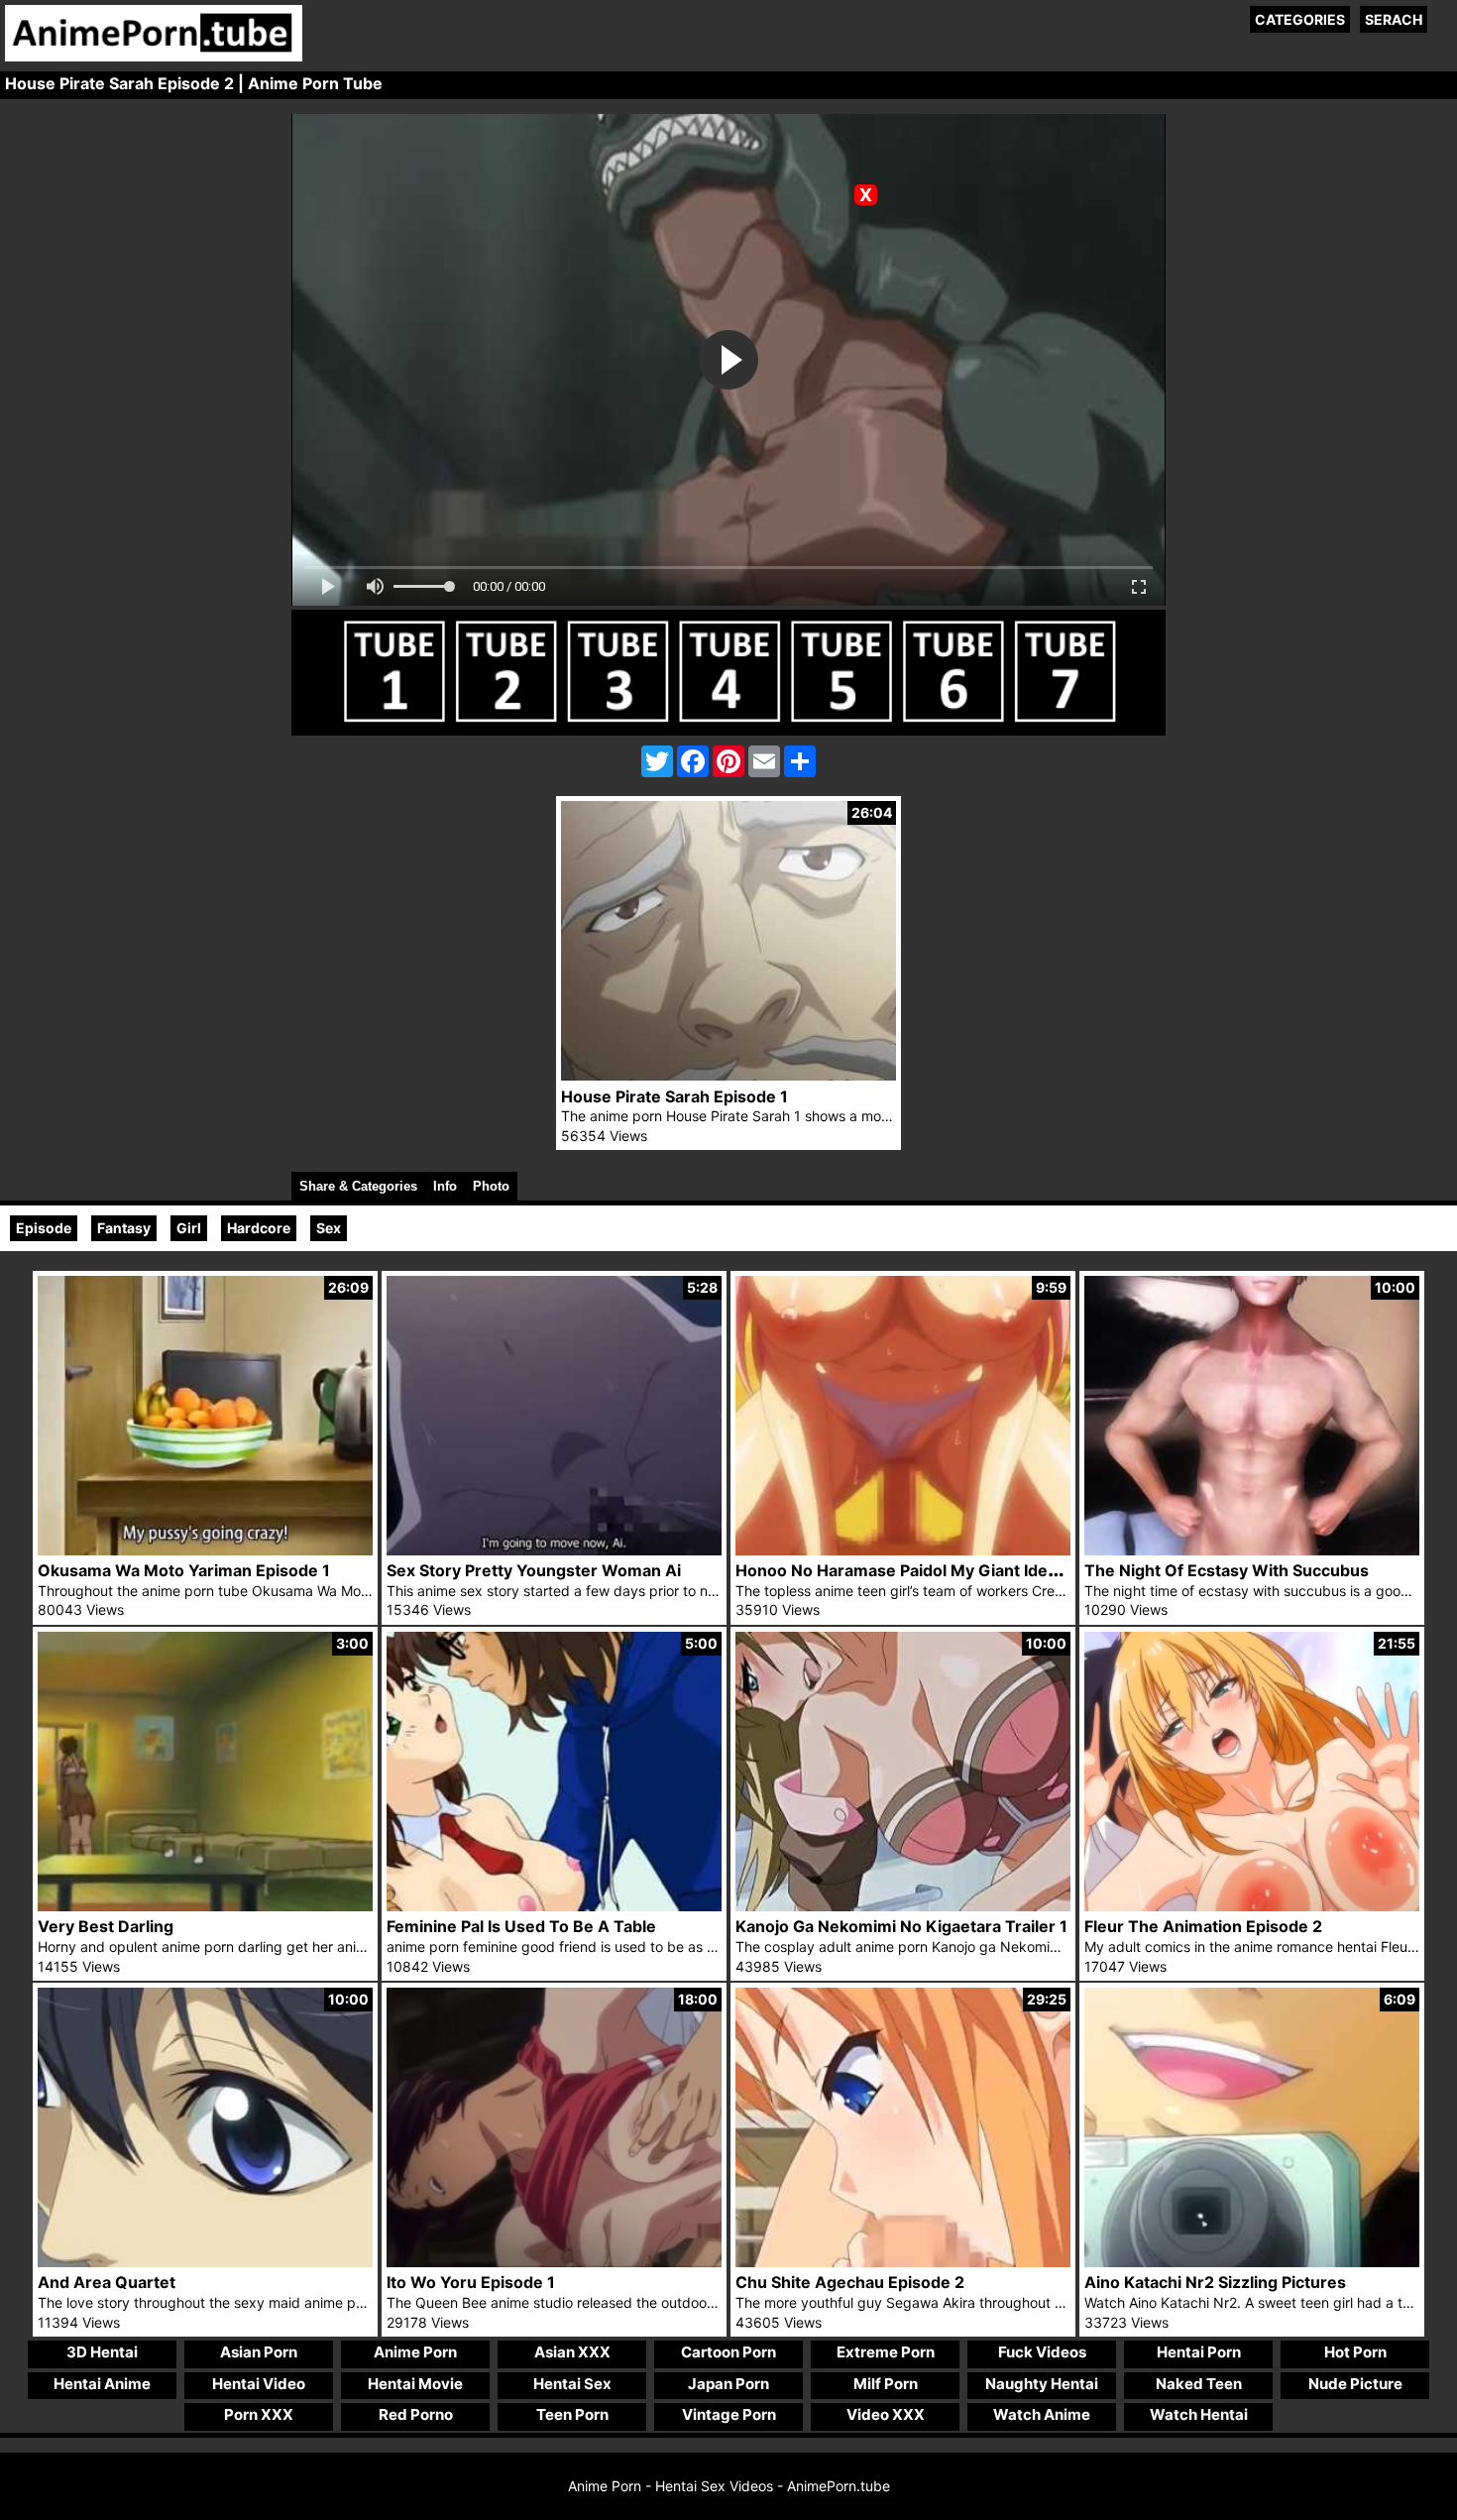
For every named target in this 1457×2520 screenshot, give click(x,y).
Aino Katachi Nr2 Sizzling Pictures (1215, 2282)
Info (445, 1186)
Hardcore (259, 1228)
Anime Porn (415, 2352)
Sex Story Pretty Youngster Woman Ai (534, 1570)
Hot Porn (1355, 2352)
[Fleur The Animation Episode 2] (1252, 1906)
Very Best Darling (106, 1926)
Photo (491, 1186)
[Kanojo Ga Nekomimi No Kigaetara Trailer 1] (903, 1906)
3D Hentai (102, 2352)
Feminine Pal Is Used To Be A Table (521, 1926)
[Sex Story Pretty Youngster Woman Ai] (554, 1550)
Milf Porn (886, 2384)
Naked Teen (1199, 2384)
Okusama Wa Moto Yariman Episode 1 (184, 1570)
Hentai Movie (415, 2384)
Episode (44, 1228)
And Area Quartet (107, 2282)
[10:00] (205, 2262)
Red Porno (416, 2414)
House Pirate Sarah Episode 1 (674, 1096)
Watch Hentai (1199, 2414)
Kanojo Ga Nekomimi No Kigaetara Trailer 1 (901, 1926)
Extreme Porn (886, 2352)
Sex (329, 1228)
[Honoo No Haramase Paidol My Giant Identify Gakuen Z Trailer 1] (903, 1550)
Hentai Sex (572, 2384)
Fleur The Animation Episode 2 (1203, 1926)
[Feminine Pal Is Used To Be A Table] (554, 1906)
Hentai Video (259, 2384)
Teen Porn (572, 2414)
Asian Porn (259, 2352)
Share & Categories (358, 1186)
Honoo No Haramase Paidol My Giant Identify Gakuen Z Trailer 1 (981, 1570)
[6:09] (1252, 2262)
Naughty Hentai (1042, 2384)
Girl (189, 1228)
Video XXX (886, 2414)
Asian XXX (572, 2352)
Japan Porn (728, 2384)
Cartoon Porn (728, 2352)
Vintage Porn (729, 2414)
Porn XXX (259, 2414)
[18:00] (554, 2262)
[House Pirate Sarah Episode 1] (728, 1075)
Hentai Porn (1199, 2352)
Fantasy (124, 1228)
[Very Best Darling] (205, 1906)
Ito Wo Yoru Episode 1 (471, 2282)
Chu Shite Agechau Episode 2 (850, 2282)
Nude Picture (1355, 2384)
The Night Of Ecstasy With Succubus (1227, 1570)
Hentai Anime (102, 2384)
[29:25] (903, 2262)
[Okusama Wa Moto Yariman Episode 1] (205, 1550)
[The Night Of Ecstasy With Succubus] (1252, 1550)
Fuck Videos (1042, 2352)
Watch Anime (1042, 2414)
